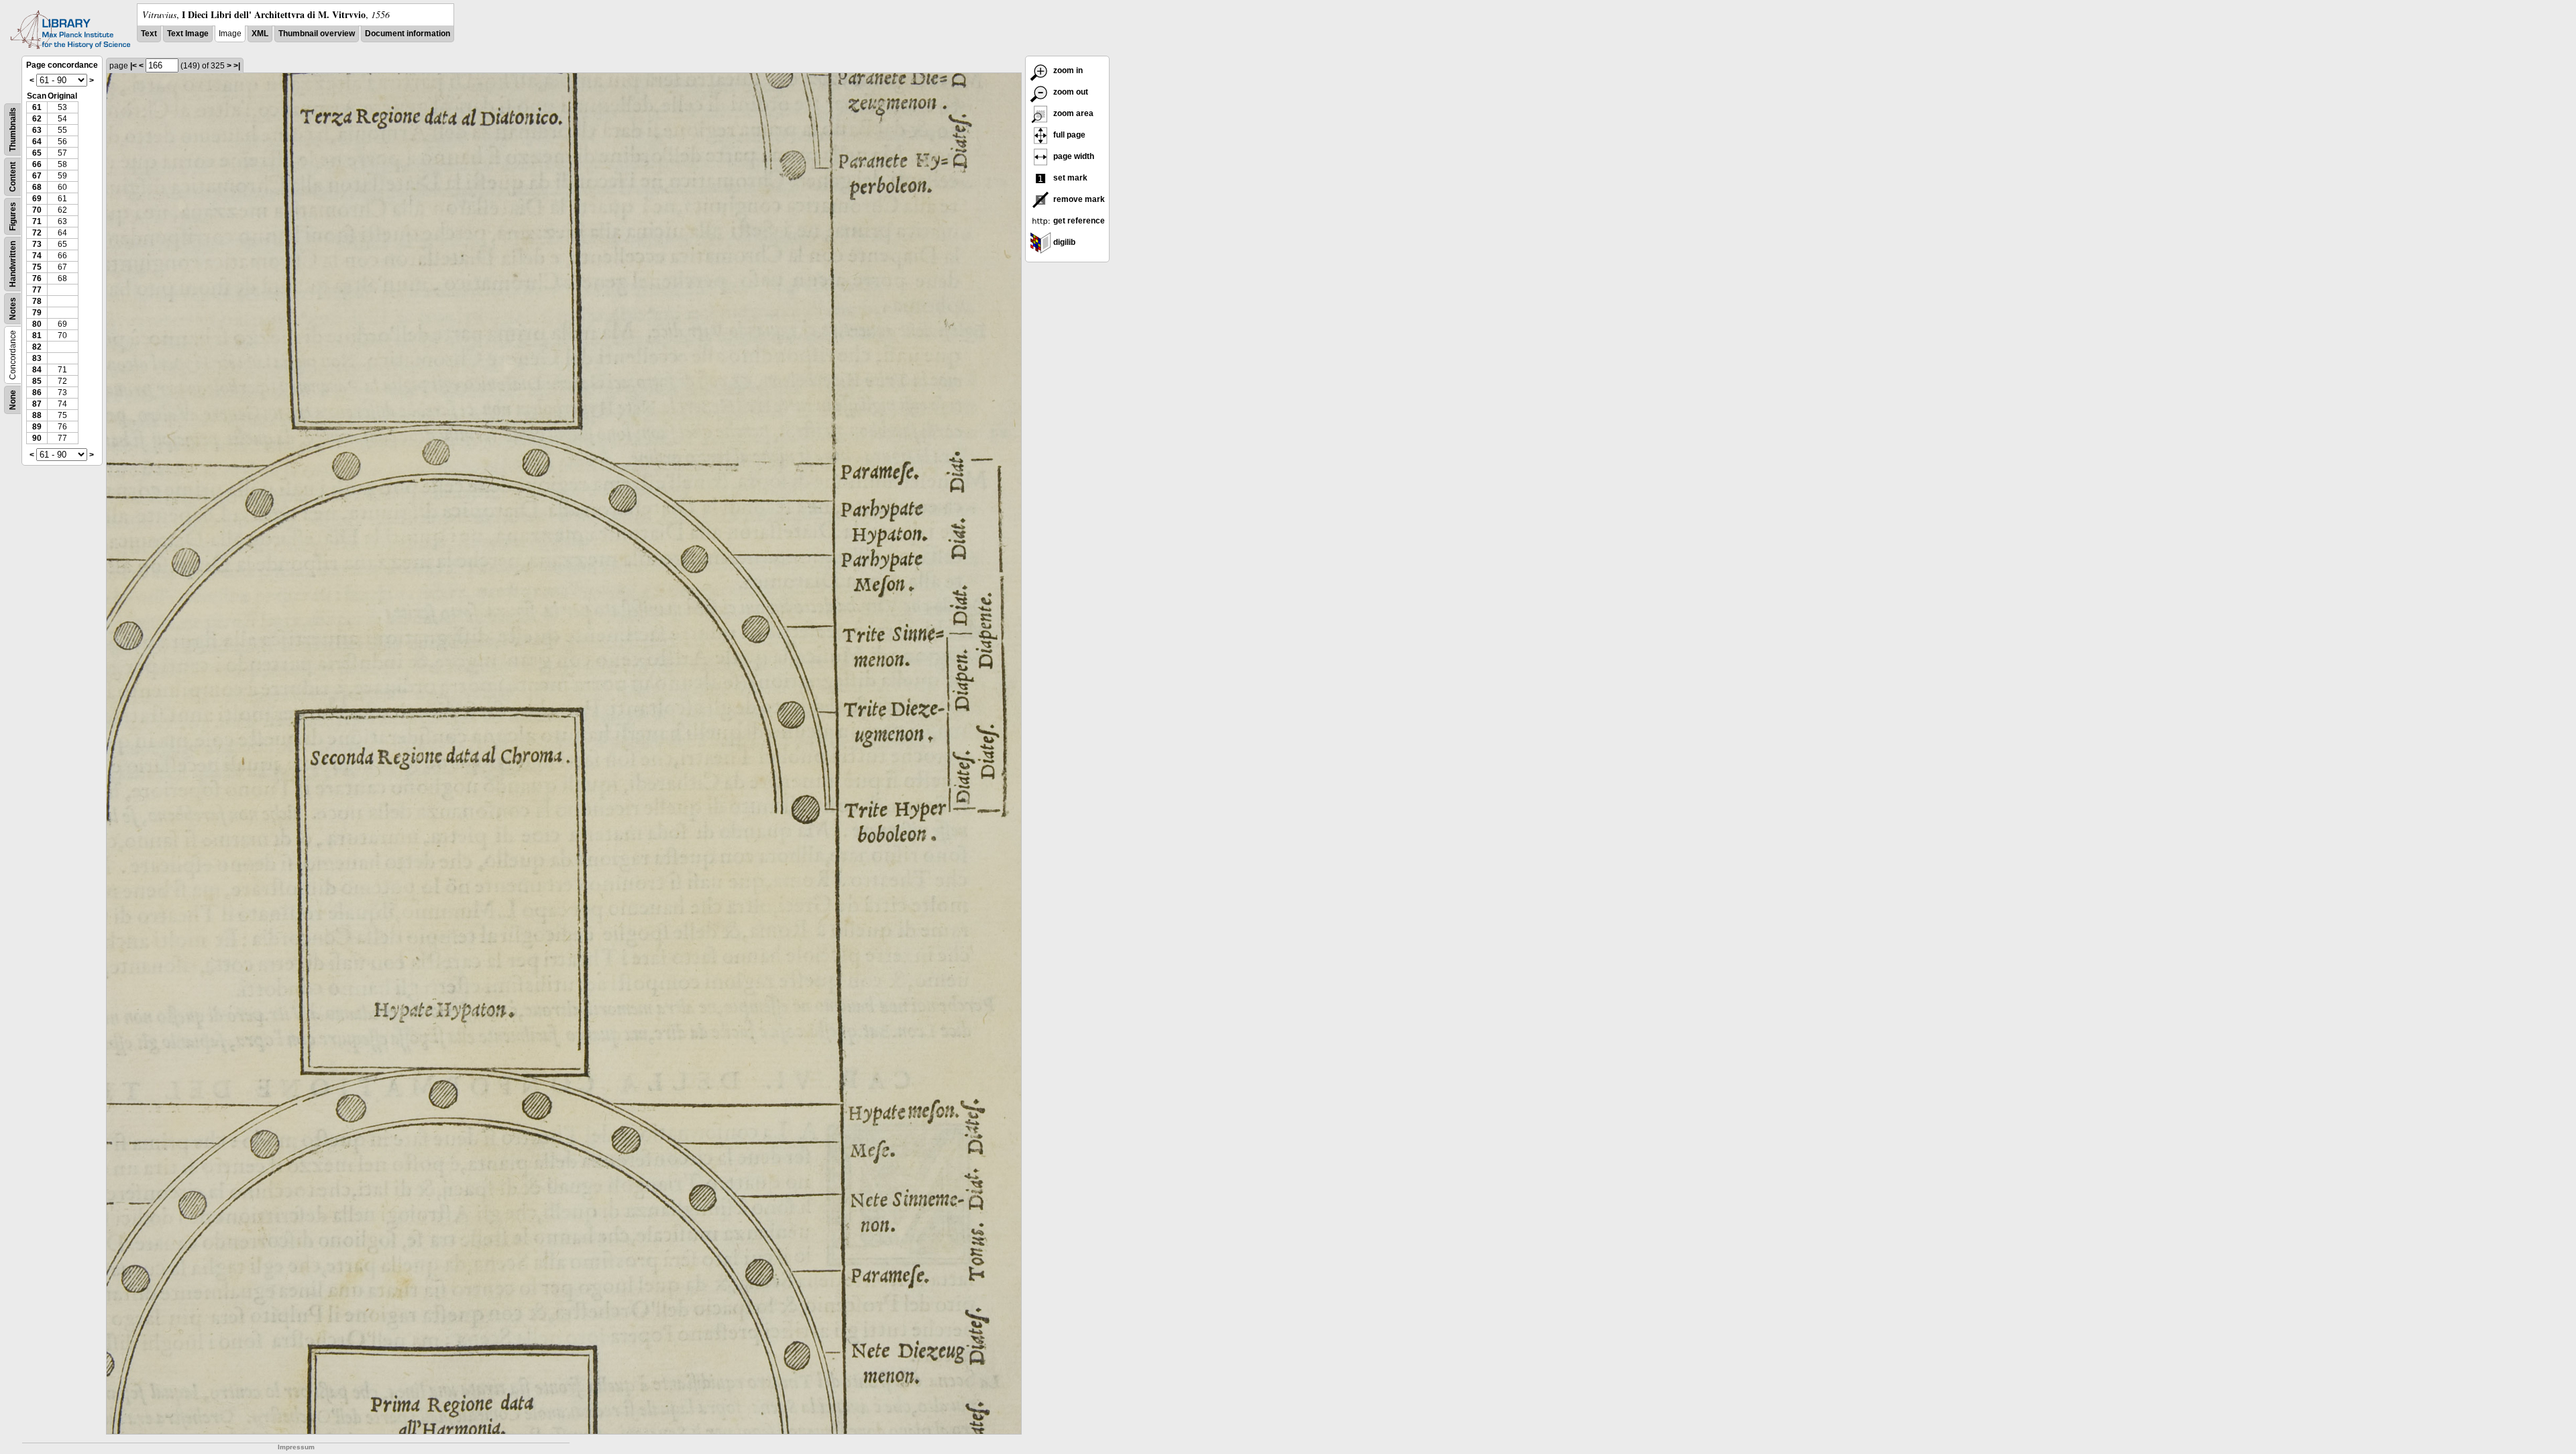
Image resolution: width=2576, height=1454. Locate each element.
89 (37, 427)
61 (37, 107)
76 (37, 278)
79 (37, 313)
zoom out (1070, 92)
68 (37, 187)
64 (37, 142)
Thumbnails (13, 129)
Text (149, 34)
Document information (408, 34)
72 (37, 233)
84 (37, 370)
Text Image (188, 34)
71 (37, 221)
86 (37, 393)
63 (37, 130)
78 (37, 301)
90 (37, 438)
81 (37, 335)
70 (37, 210)
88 (37, 415)
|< (133, 66)
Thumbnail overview (317, 34)
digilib (1063, 242)
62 (37, 119)
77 (37, 290)
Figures (13, 216)
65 (37, 153)
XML (260, 34)
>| (237, 66)
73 (37, 244)
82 (37, 347)
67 (37, 176)
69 (37, 199)
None (13, 400)
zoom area (1072, 113)
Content (13, 177)
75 (37, 267)
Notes (13, 309)
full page (1068, 135)
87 (37, 404)
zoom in (1067, 70)
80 (37, 324)
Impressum (296, 1447)
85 (37, 381)
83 (37, 358)
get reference (1078, 221)
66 (37, 164)
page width (1073, 156)
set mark (1069, 178)
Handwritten (13, 264)
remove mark (1078, 199)
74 (37, 256)
